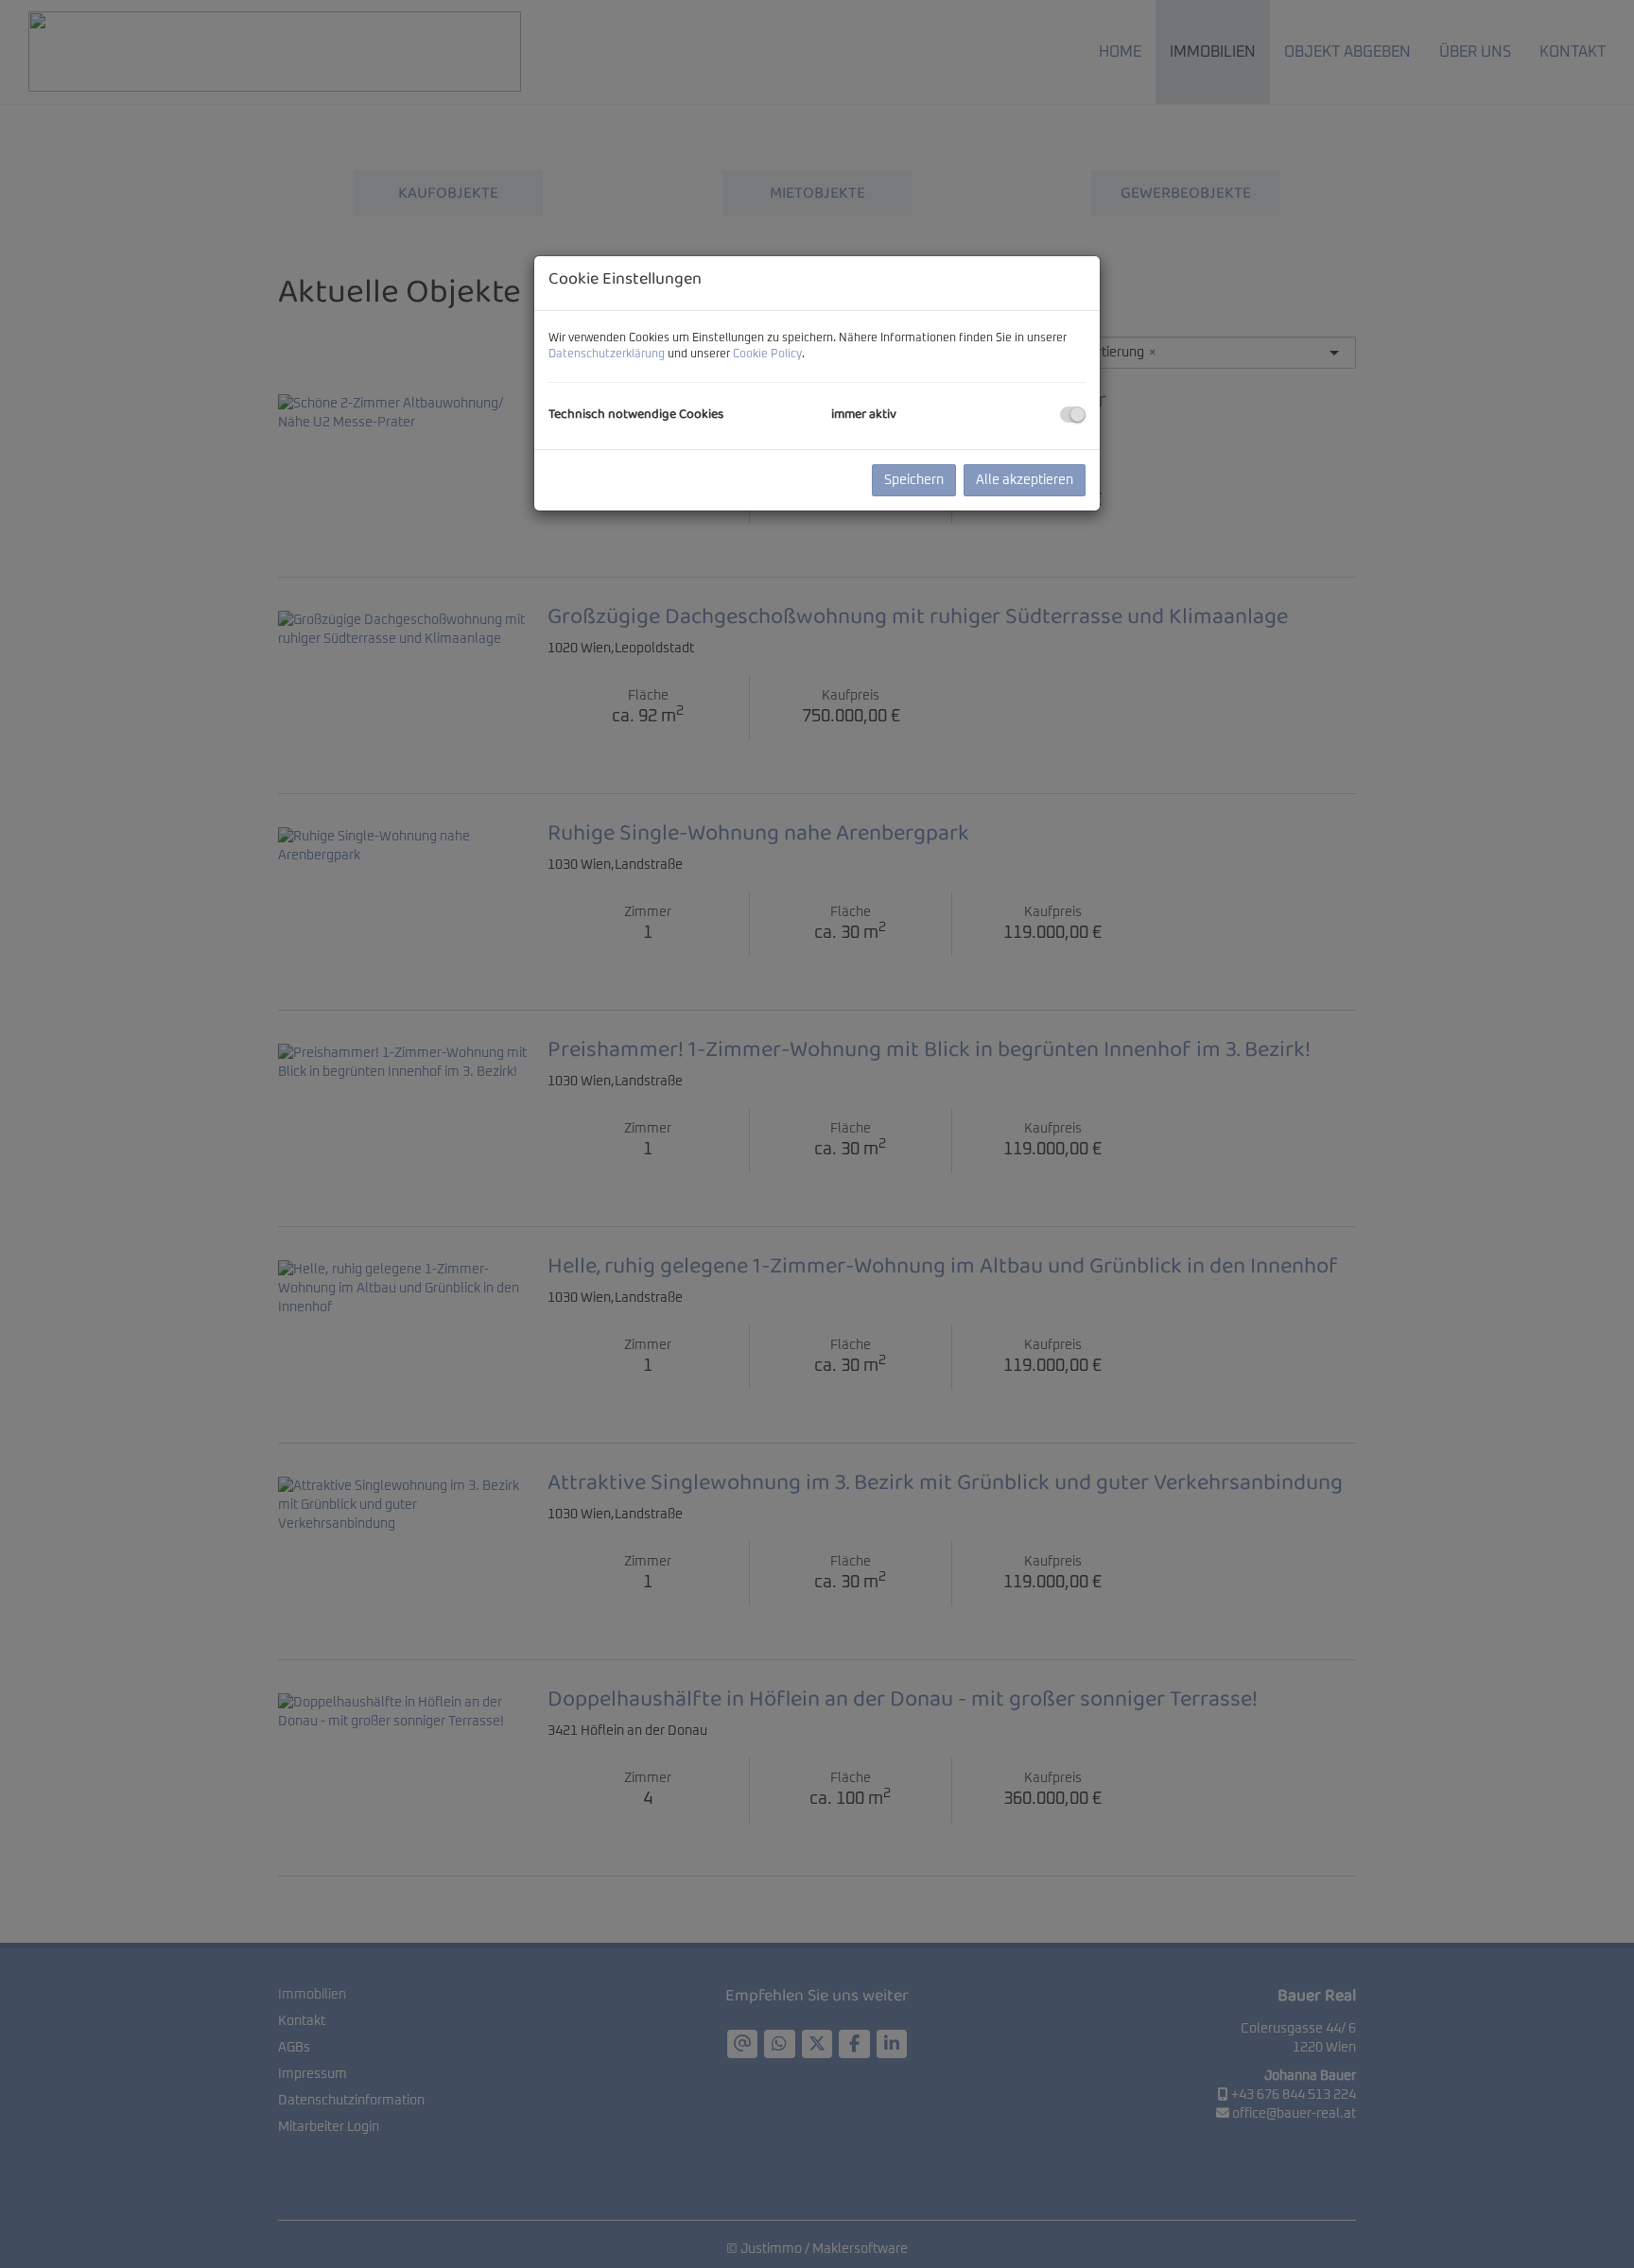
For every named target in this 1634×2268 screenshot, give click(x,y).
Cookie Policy (767, 355)
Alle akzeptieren (1025, 480)
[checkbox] (1073, 415)
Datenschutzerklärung (607, 355)
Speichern (914, 480)
